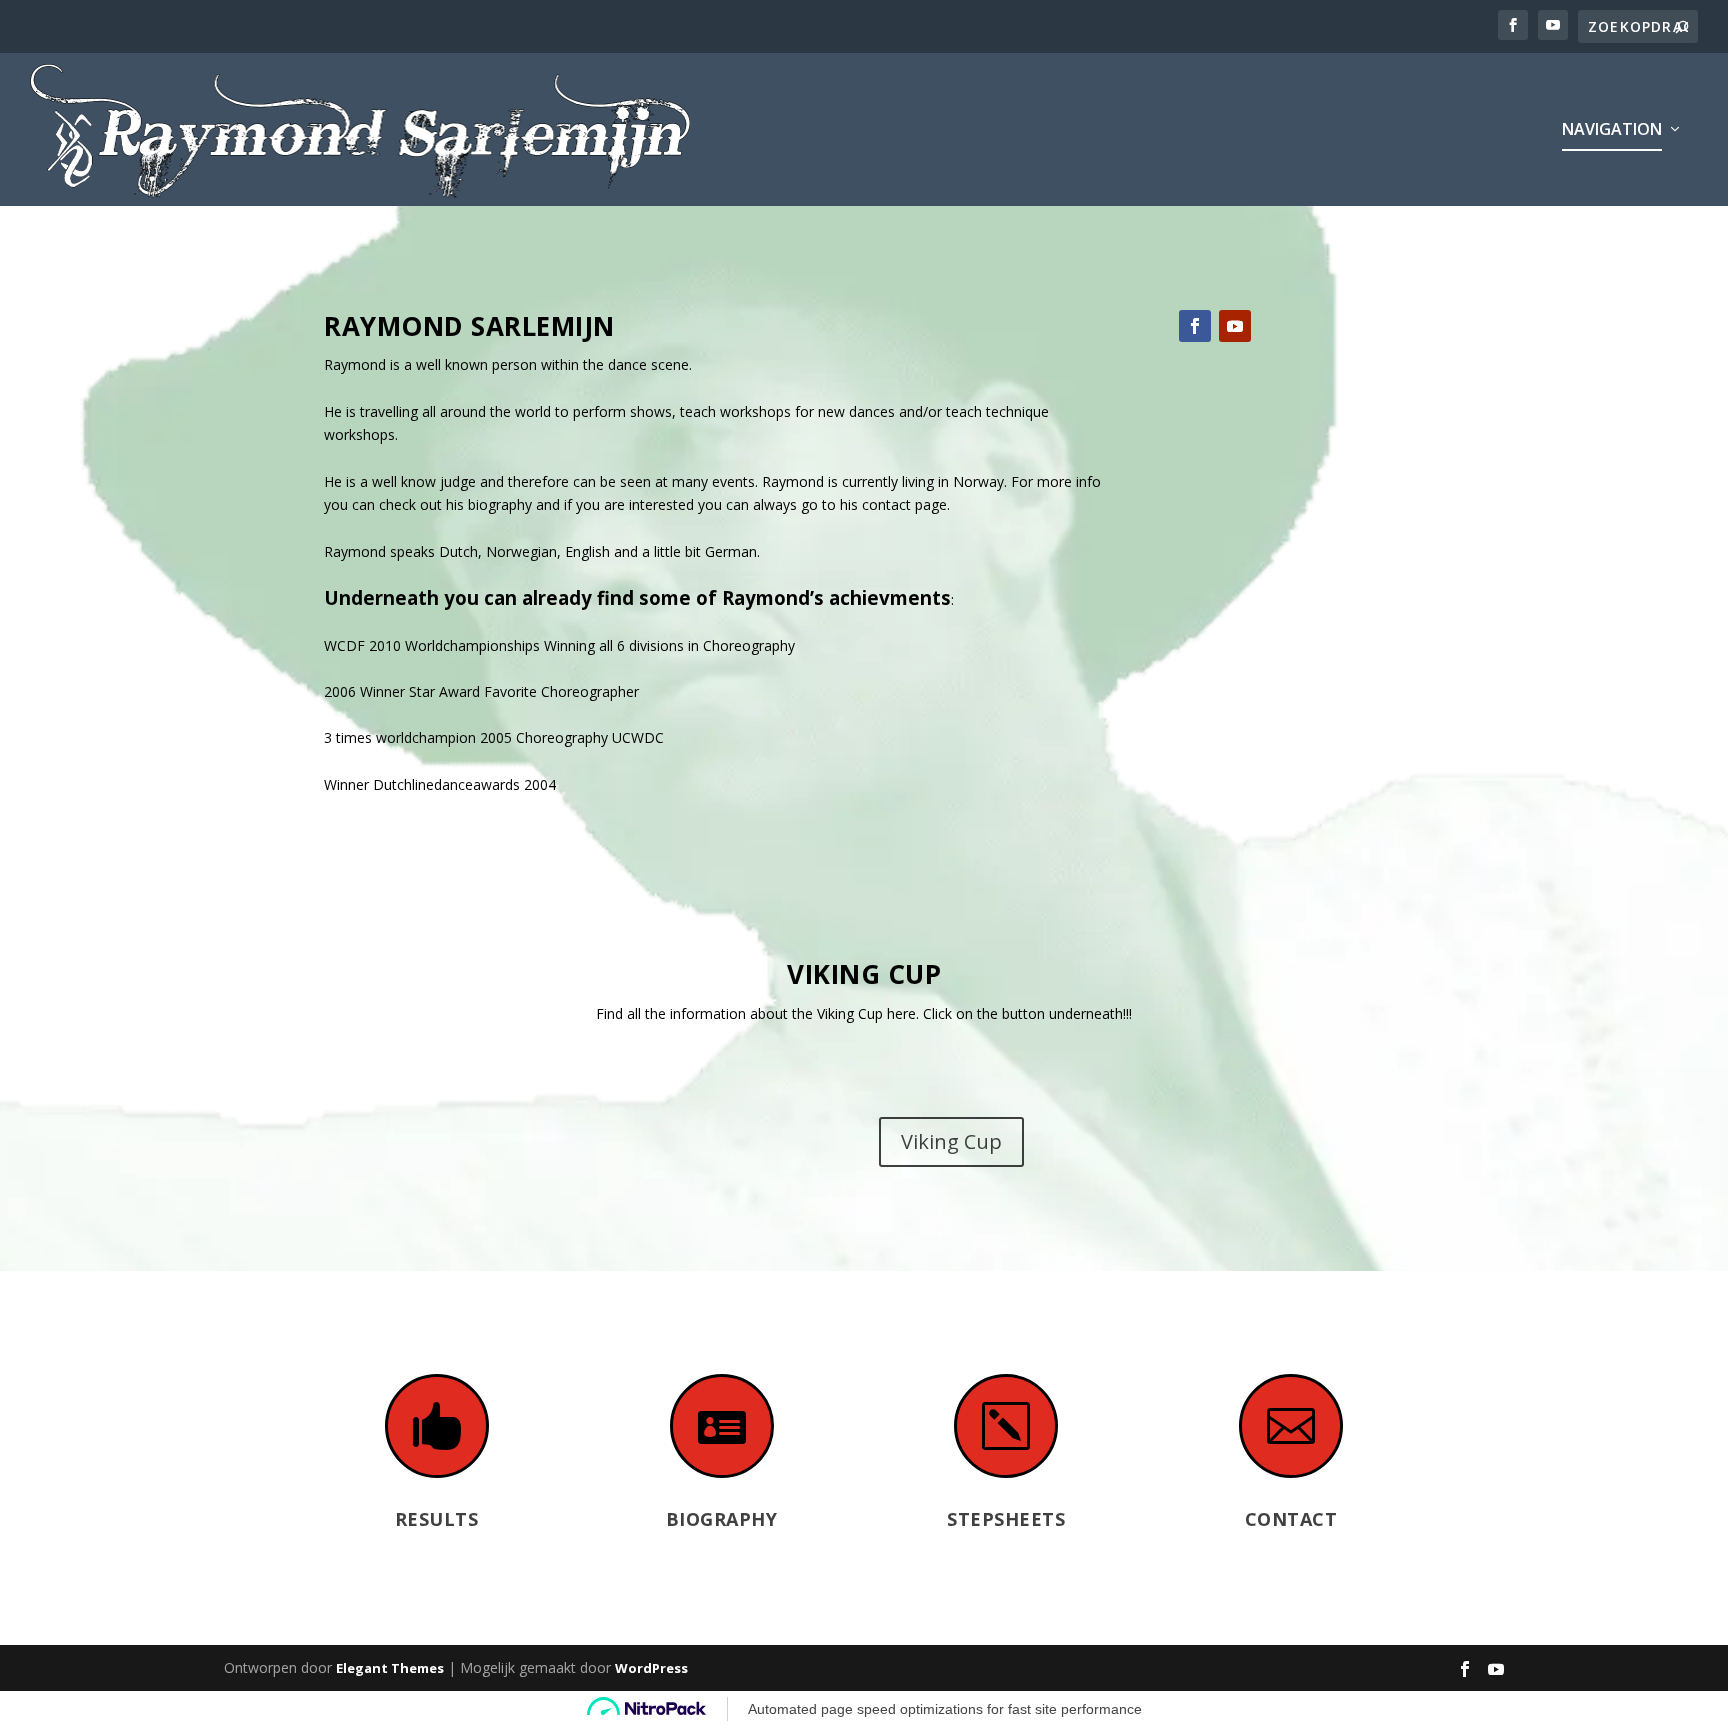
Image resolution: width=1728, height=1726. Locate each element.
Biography (722, 1519)
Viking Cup (951, 1141)
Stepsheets (1006, 1519)
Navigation (1612, 130)
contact (886, 504)
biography (500, 504)
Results (437, 1519)
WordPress (651, 1668)
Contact (1291, 1519)
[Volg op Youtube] (1235, 326)
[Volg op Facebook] (1195, 326)
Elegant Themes (390, 1668)
